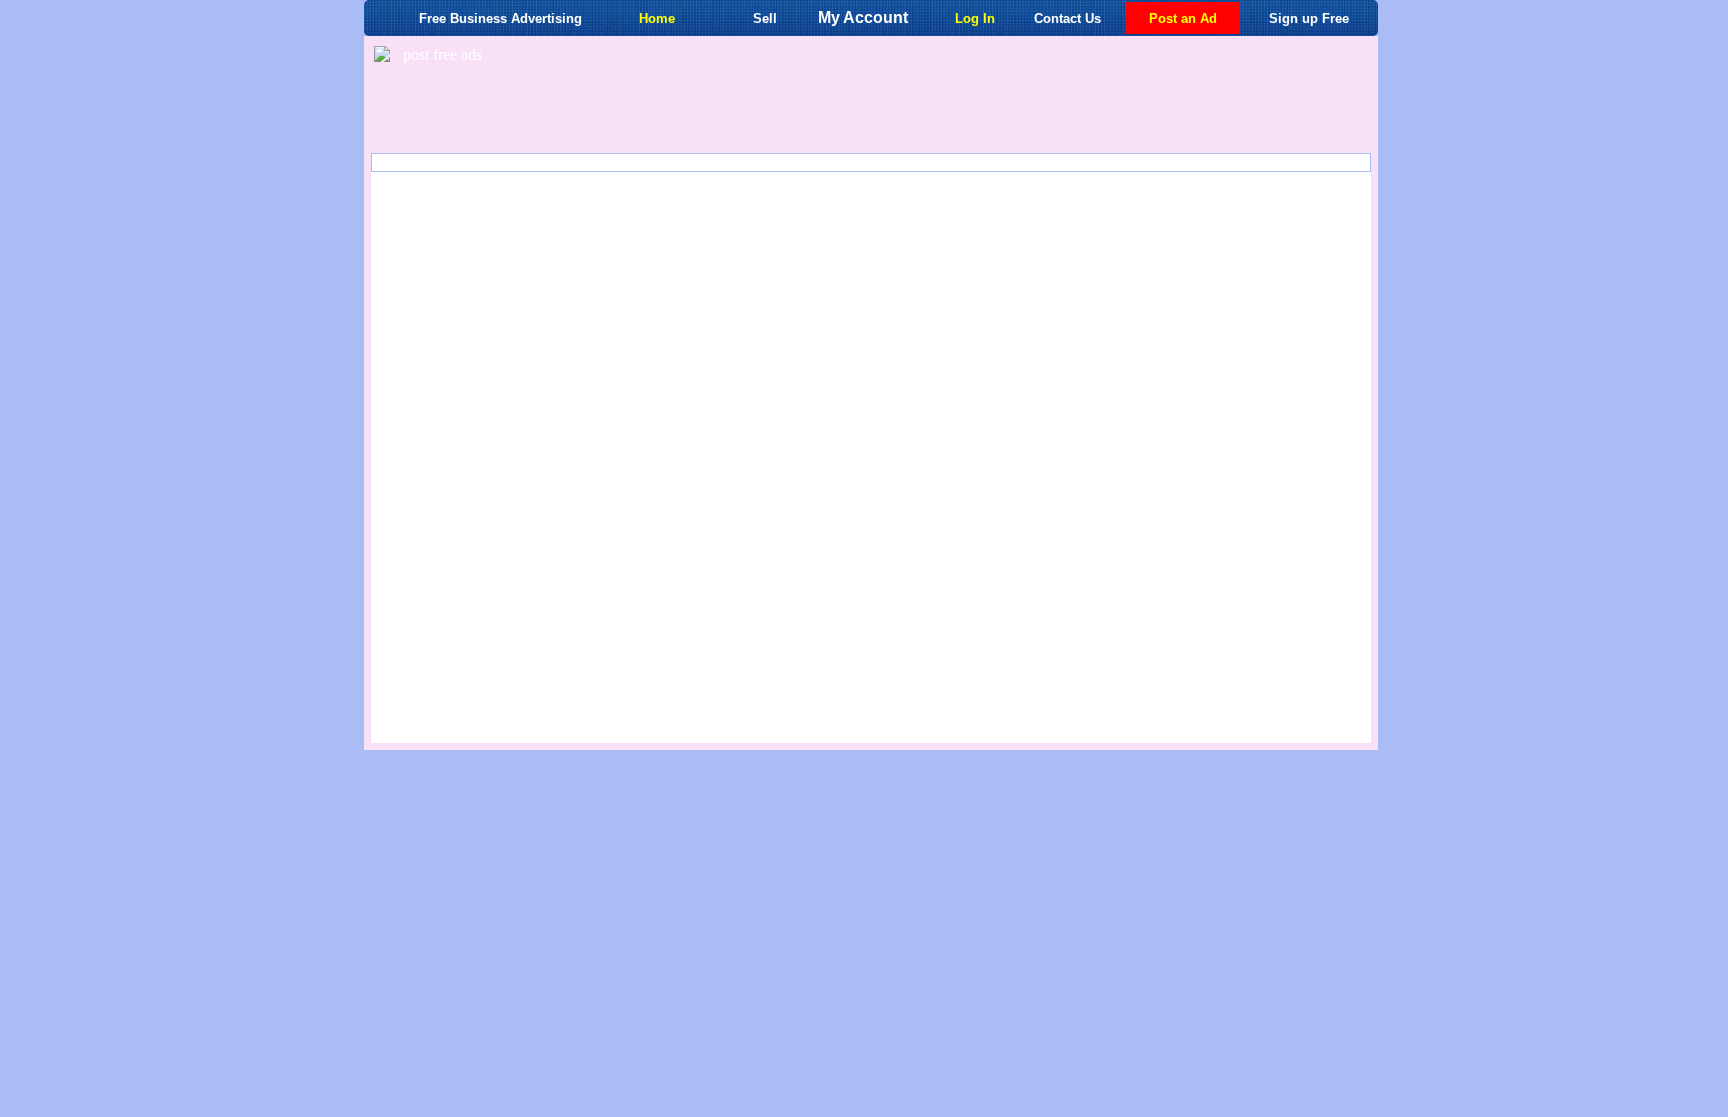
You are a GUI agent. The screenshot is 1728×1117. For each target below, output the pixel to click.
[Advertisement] (924, 98)
